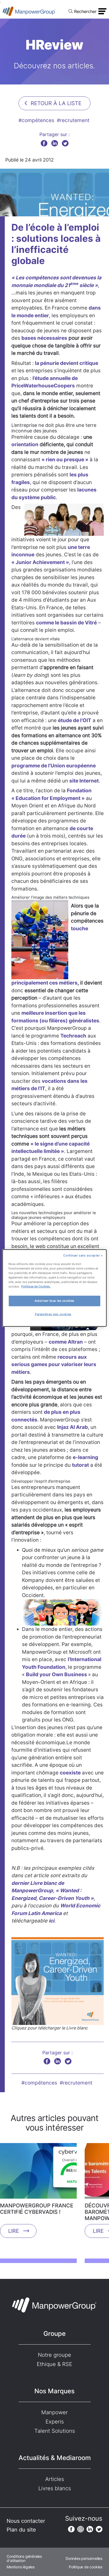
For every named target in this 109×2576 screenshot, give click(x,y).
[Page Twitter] (99, 2529)
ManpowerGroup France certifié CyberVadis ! (37, 2209)
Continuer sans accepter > (83, 1255)
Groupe (54, 2334)
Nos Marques (54, 2391)
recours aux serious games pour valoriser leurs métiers (54, 1365)
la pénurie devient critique (67, 363)
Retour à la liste (56, 103)
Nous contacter (26, 2521)
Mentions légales (21, 2567)
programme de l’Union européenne (54, 766)
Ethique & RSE (54, 2364)
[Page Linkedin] (90, 2529)
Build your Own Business (57, 1674)
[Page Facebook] (71, 2529)
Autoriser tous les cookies (54, 1301)
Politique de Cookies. (36, 1286)
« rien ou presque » (65, 460)
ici (51, 1921)
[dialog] (54, 1288)
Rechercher (85, 11)
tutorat (80, 1465)
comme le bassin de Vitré (66, 623)
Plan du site (21, 2530)
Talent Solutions (55, 2431)
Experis (55, 2422)
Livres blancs (55, 2488)
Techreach (73, 1036)
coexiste (70, 1773)
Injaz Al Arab (72, 1427)
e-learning (85, 1457)
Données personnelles (84, 2559)
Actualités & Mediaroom (55, 2458)
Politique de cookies (86, 2567)
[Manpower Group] (29, 11)
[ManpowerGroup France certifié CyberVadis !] (38, 2173)
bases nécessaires (44, 338)
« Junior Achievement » (40, 562)
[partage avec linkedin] (55, 143)
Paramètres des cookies (53, 1314)
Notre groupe (54, 2355)
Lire (14, 2231)
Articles (55, 2479)
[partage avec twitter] (65, 143)
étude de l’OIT (75, 720)
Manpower (54, 2412)
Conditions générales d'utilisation (24, 2559)
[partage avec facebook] (44, 143)
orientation (25, 444)
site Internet (84, 781)
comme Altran (66, 1342)
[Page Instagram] (81, 2529)
